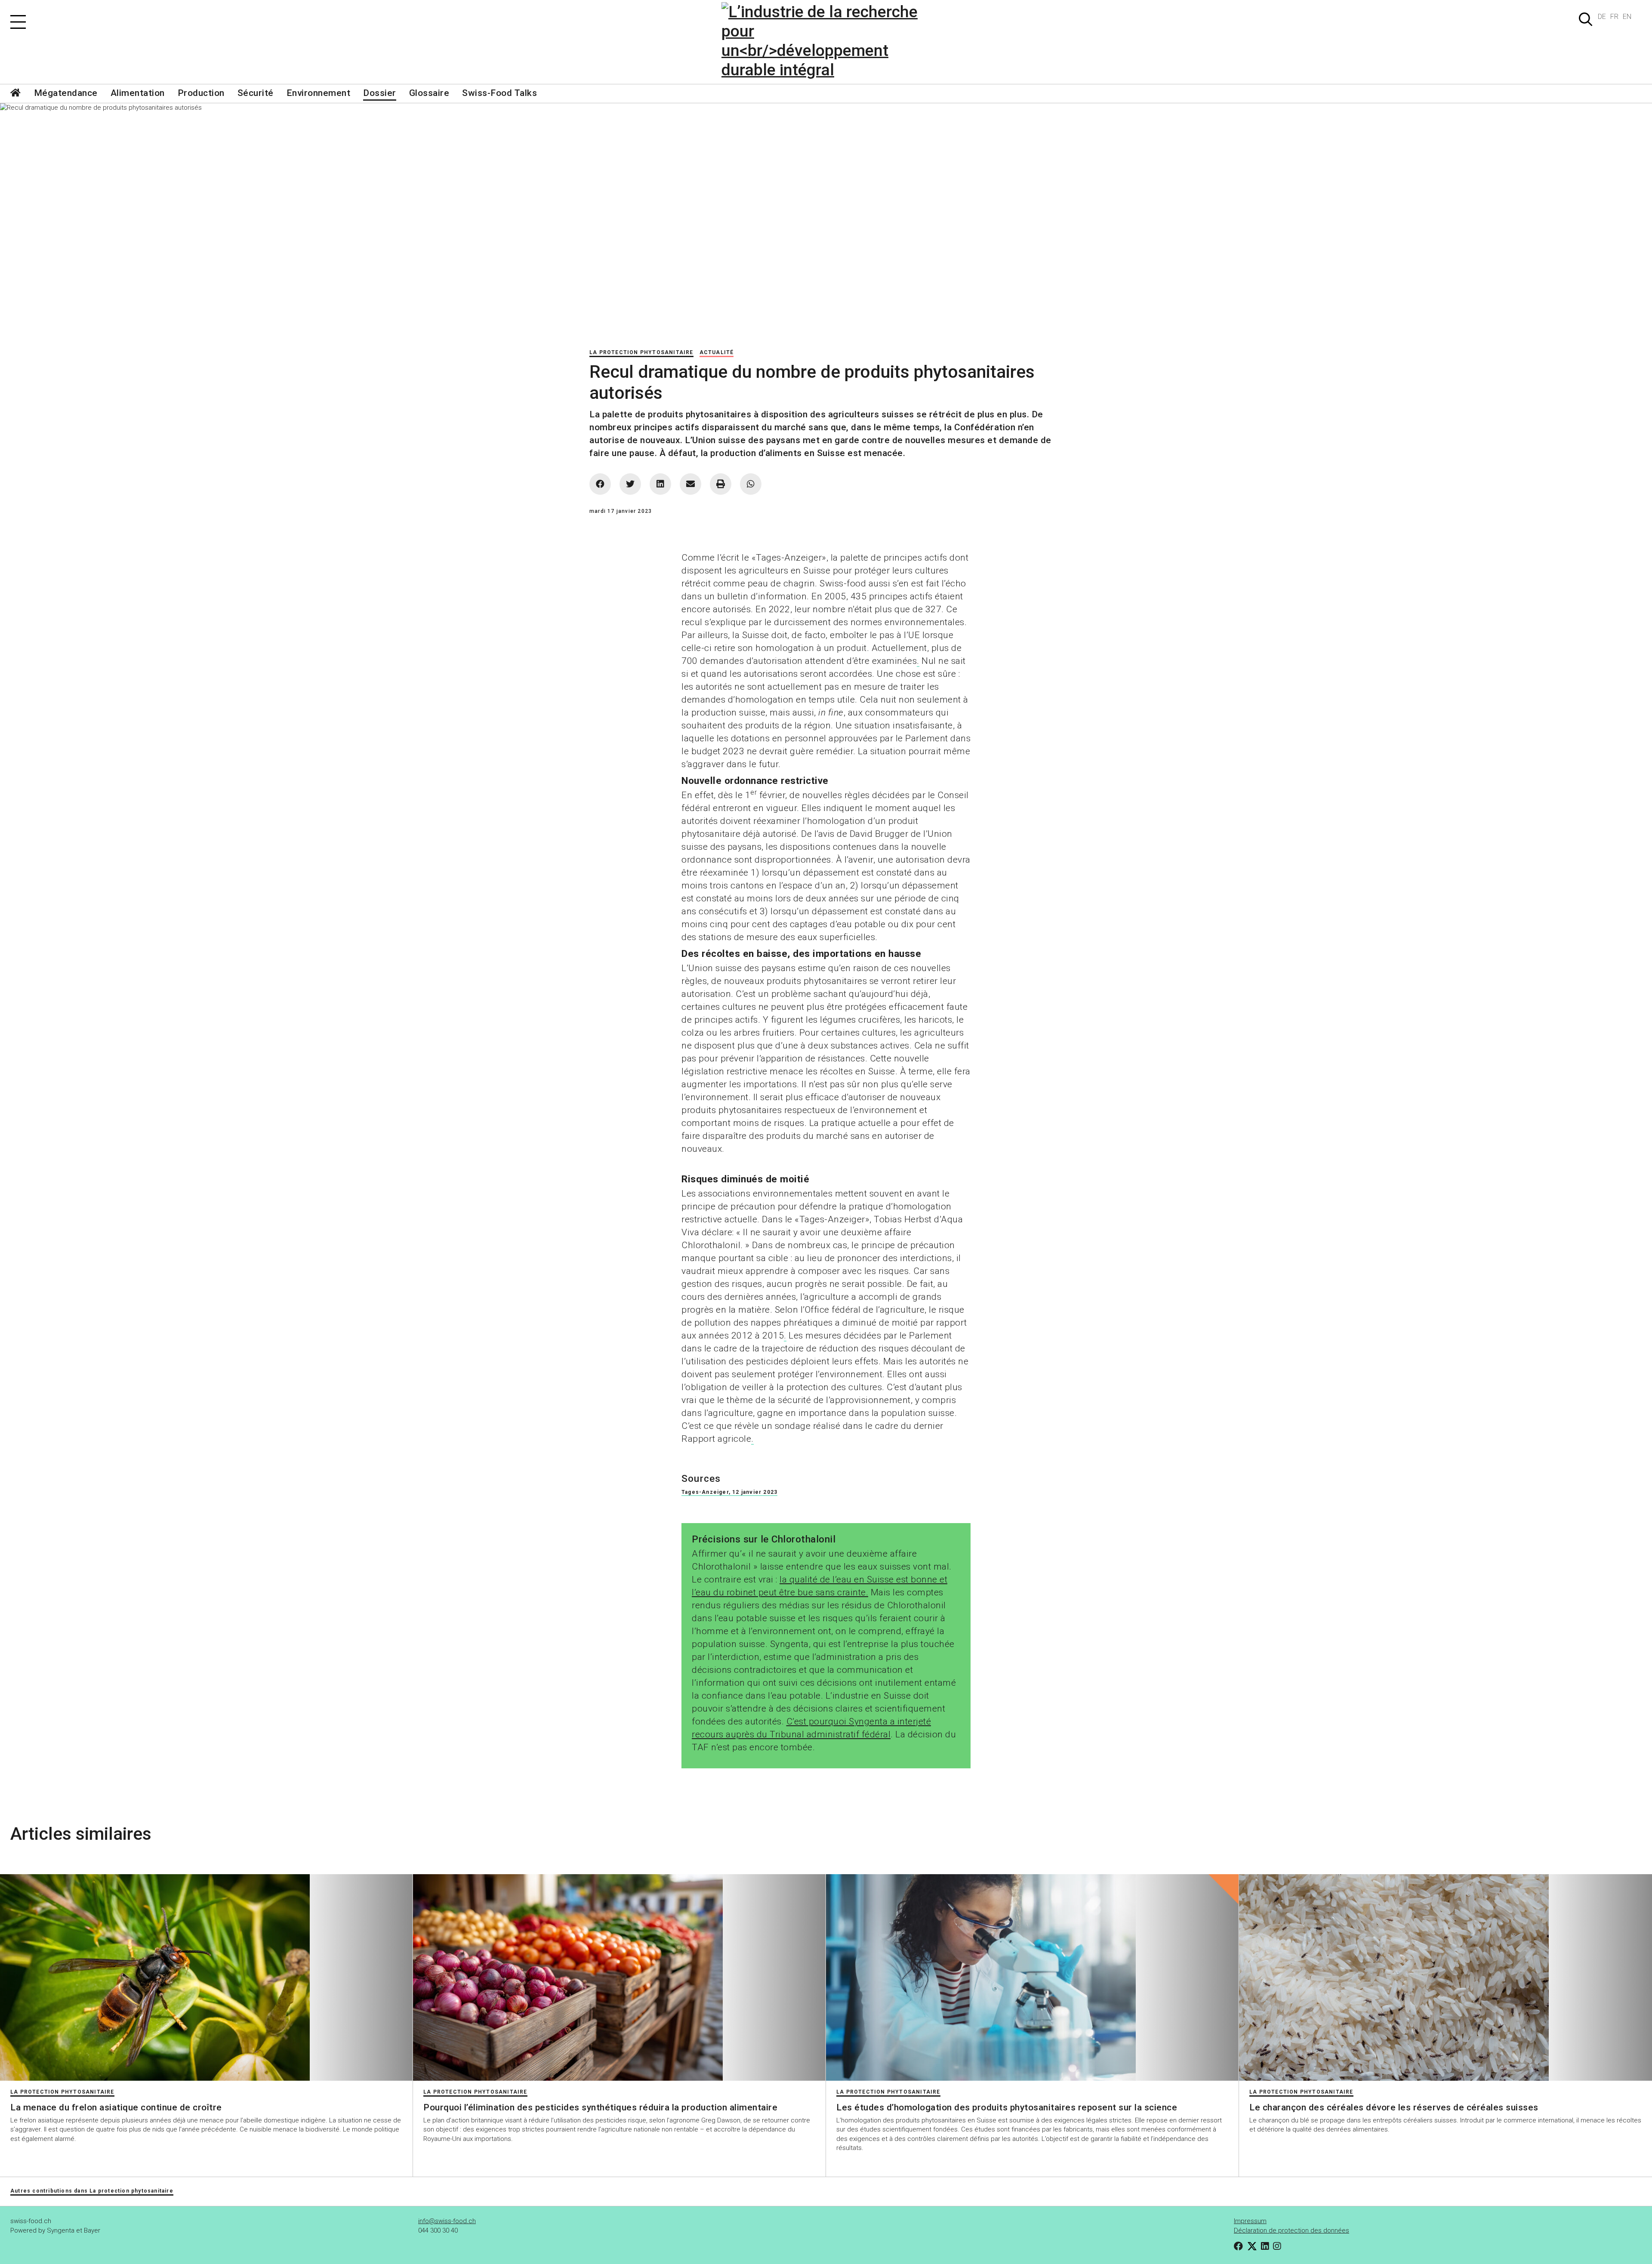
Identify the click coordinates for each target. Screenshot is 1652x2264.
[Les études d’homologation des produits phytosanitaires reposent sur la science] (1032, 1977)
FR (1614, 17)
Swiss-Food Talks (499, 93)
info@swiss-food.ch (447, 2221)
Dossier (380, 93)
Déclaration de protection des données (1291, 2230)
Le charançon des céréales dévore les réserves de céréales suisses (1394, 2107)
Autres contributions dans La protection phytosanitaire (92, 2191)
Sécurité (256, 93)
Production (201, 93)
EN (1627, 17)
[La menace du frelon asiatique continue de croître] (206, 1977)
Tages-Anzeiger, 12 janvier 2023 (729, 1492)
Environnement (319, 93)
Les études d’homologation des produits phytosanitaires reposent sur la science (1007, 2107)
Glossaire (429, 93)
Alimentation (138, 93)
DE (1602, 17)
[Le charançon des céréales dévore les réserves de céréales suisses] (1445, 1977)
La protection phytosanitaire (641, 352)
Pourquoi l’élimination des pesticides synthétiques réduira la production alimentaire (600, 2107)
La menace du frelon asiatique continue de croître (116, 2107)
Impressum (1250, 2221)
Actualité (717, 352)
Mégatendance (66, 93)
